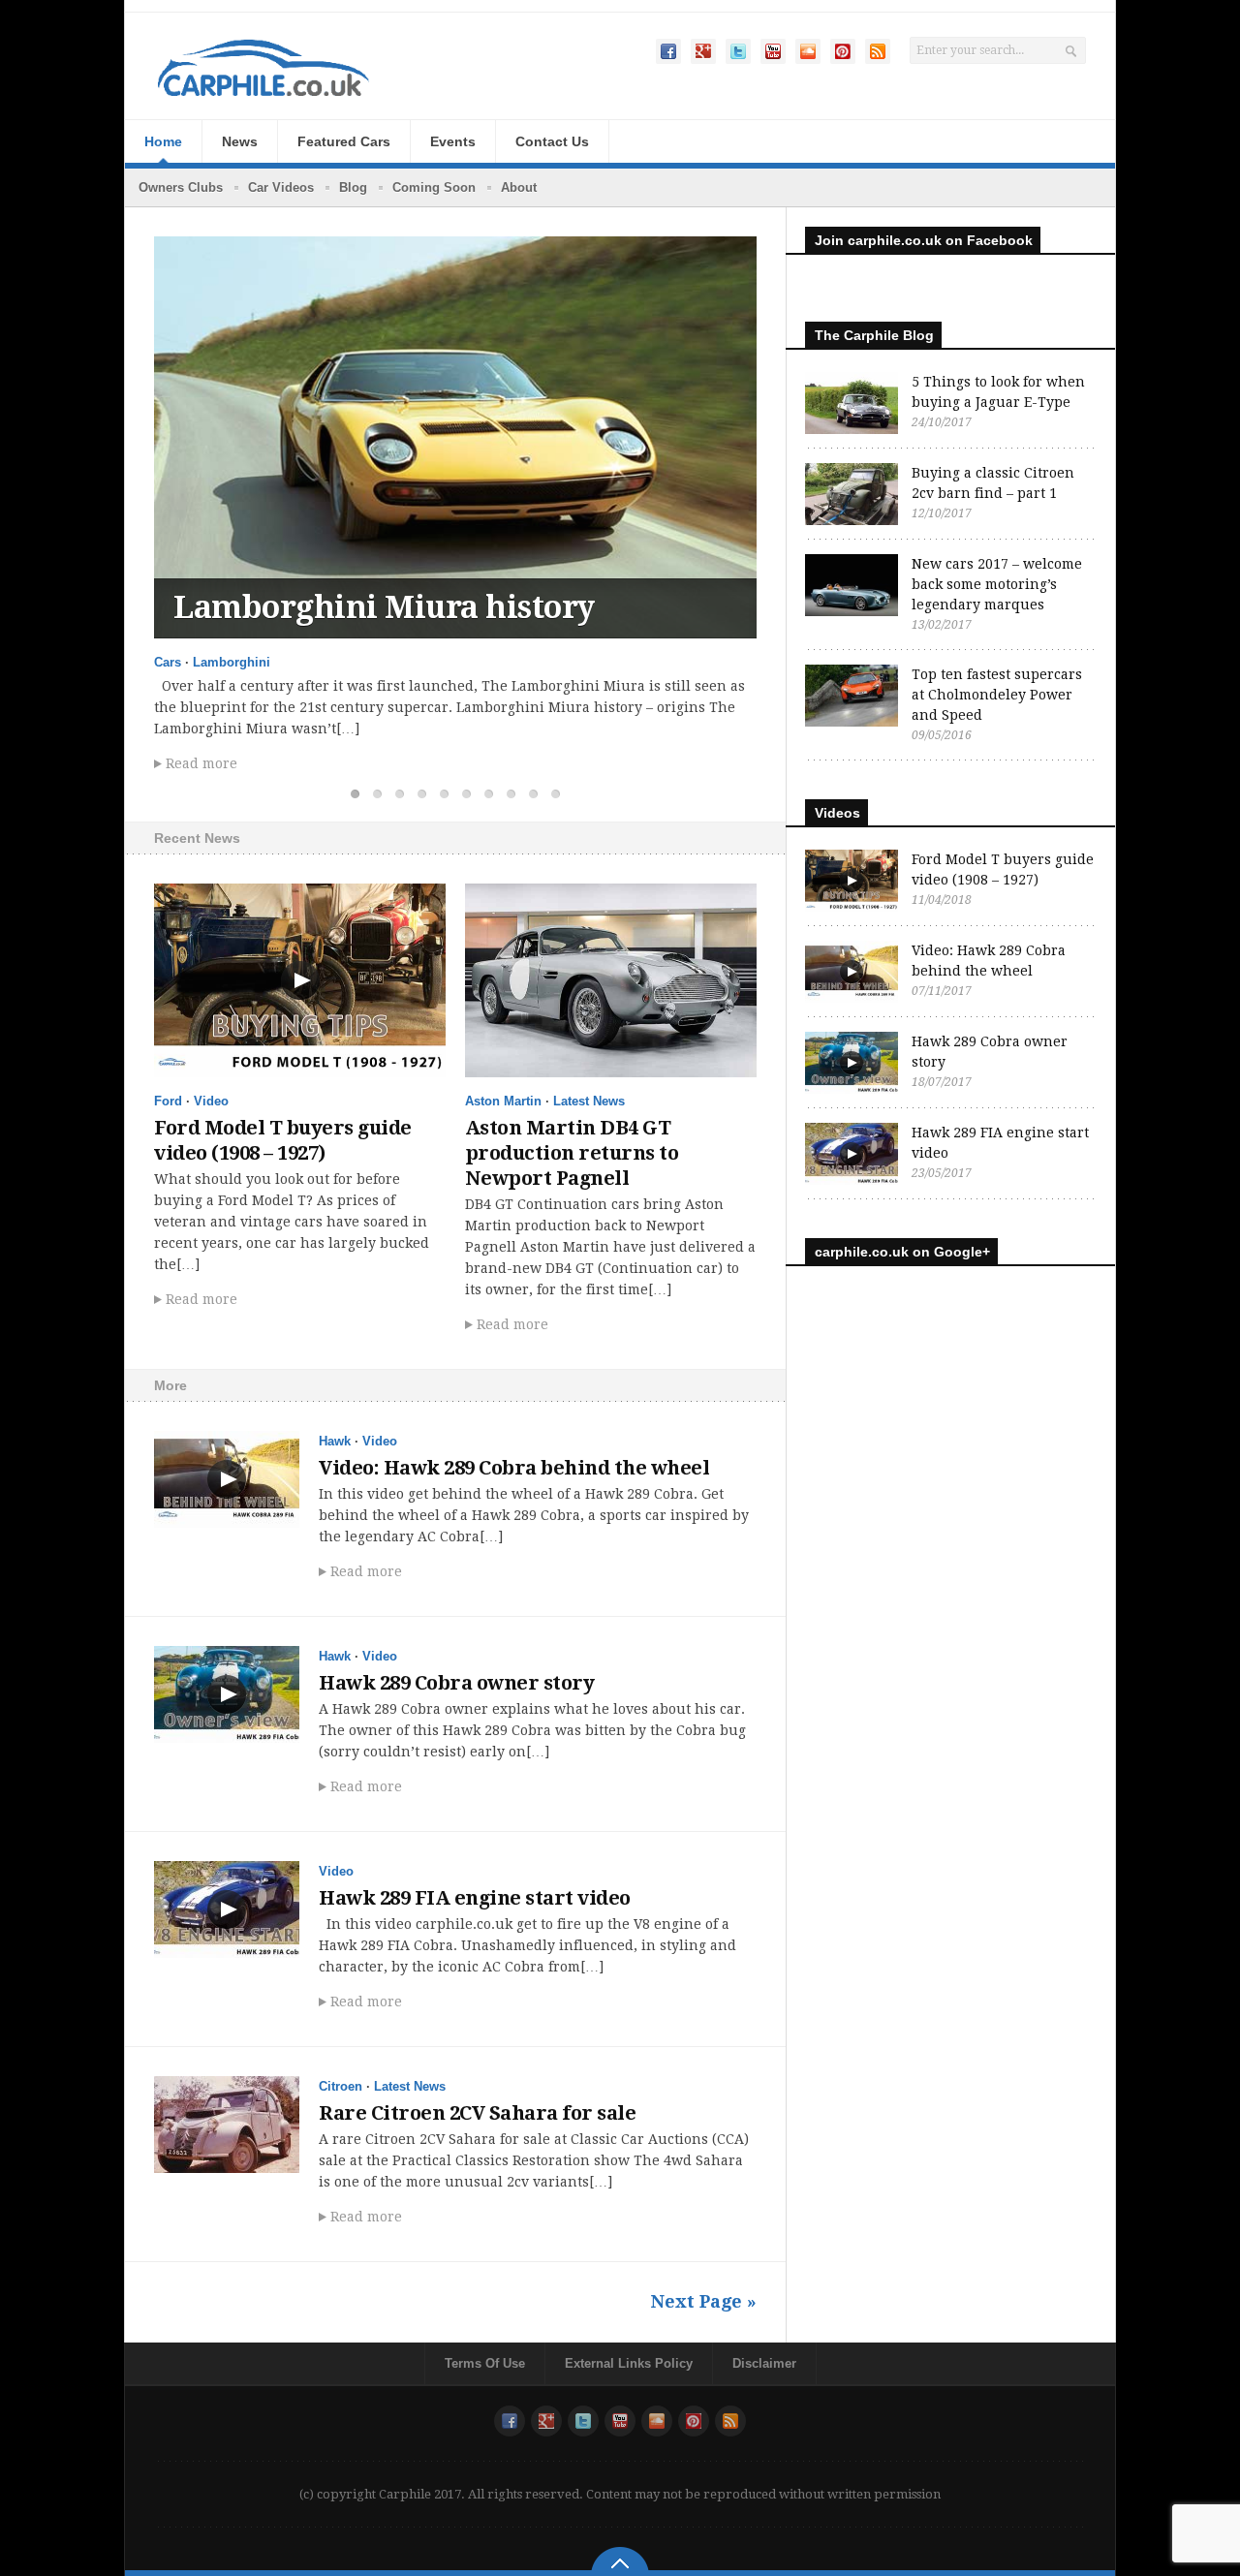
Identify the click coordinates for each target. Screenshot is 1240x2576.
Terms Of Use (485, 2363)
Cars (168, 662)
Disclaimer (764, 2363)
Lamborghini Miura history (384, 607)
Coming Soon (434, 187)
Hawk (335, 1441)
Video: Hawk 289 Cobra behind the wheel (514, 1468)
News (240, 141)
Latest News (589, 1101)
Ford (168, 1101)
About (519, 187)
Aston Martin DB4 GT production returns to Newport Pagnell (572, 1153)
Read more (201, 763)
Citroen (341, 2086)
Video (211, 1101)
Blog (353, 187)
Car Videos (281, 187)
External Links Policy (629, 2363)
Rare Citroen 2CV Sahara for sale (477, 2113)
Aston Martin (503, 1101)
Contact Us (552, 141)
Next (726, 267)
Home (163, 141)
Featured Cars (344, 141)
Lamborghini (232, 662)
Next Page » (704, 2301)
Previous (681, 267)
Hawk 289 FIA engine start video (475, 1898)
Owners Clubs (181, 187)
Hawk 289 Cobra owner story (456, 1683)
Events (453, 141)
